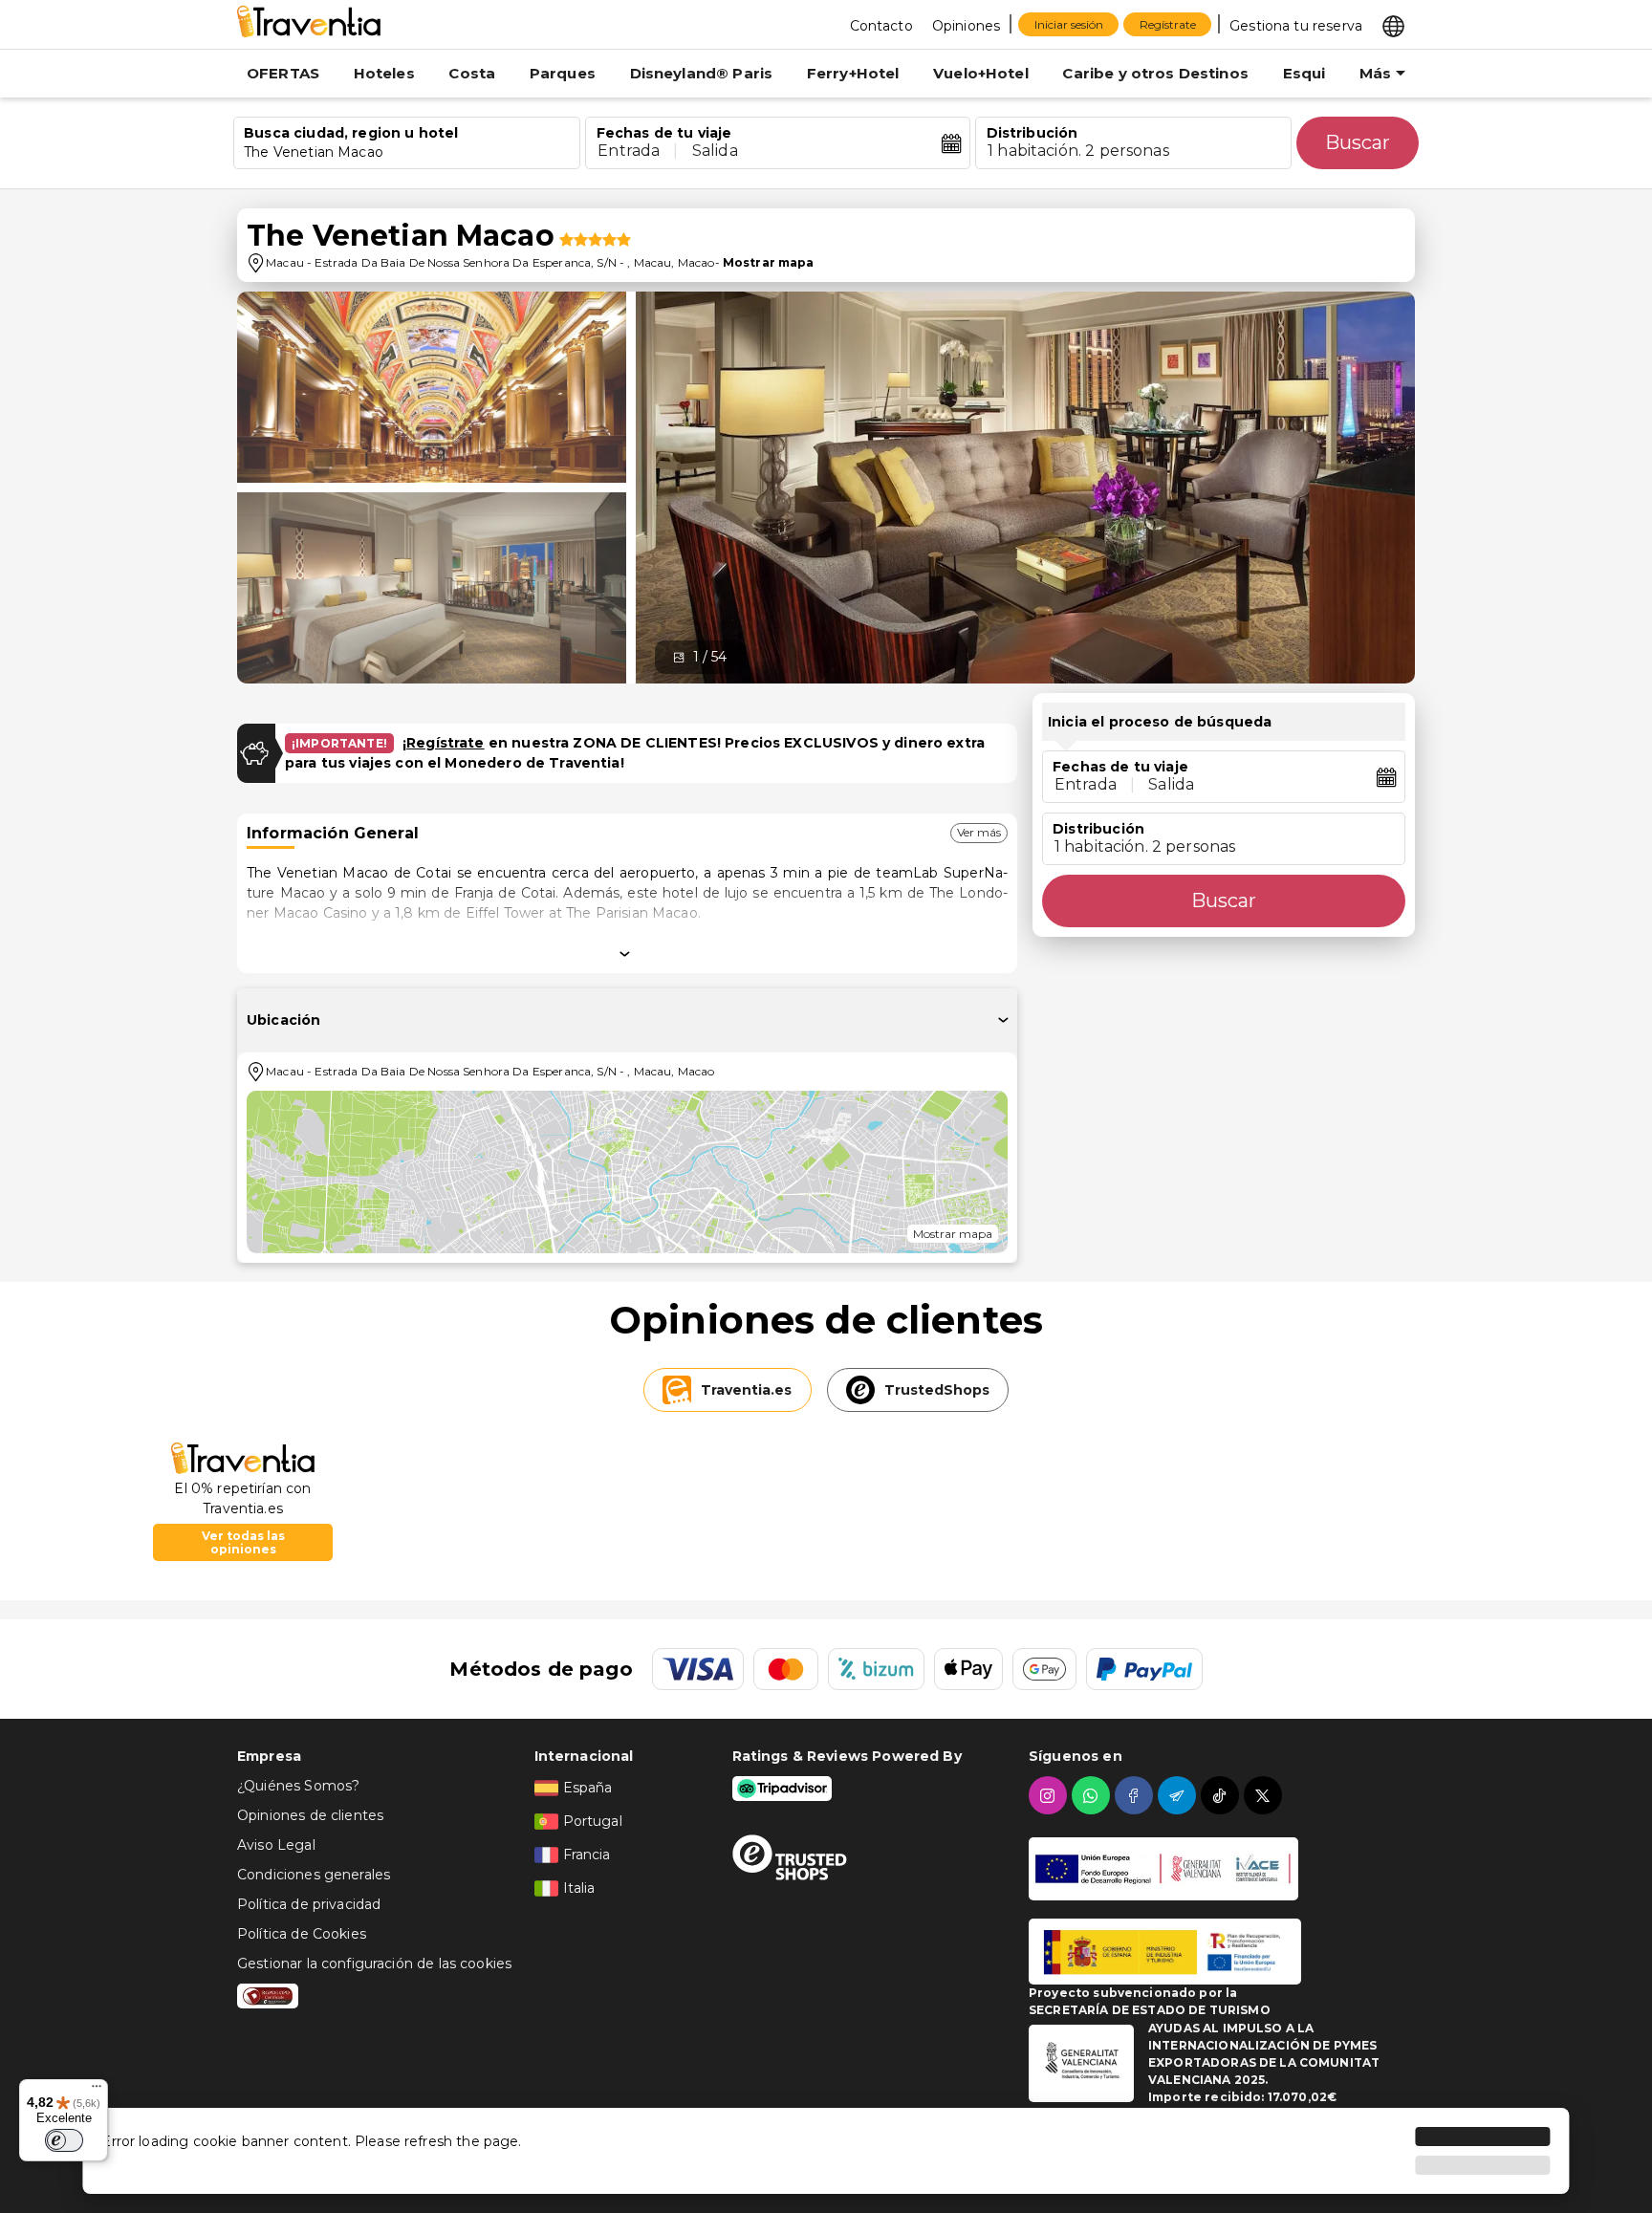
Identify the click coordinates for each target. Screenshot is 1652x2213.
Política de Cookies (302, 1934)
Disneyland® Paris (702, 73)
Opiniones (966, 26)
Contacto (881, 26)
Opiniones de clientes (310, 1815)
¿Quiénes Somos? (298, 1786)
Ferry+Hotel (853, 73)
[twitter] (1265, 1795)
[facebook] (1136, 1795)
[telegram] (1179, 1795)
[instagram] (1050, 1795)
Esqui (1304, 73)
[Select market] (1393, 25)
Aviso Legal (276, 1845)
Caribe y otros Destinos (1155, 73)
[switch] (64, 2140)
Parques (563, 73)
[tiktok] (1222, 1795)
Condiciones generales (314, 1875)
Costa (472, 73)
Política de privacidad (309, 1904)
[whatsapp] (1093, 1795)
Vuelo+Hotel (981, 73)
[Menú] (97, 2091)
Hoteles (384, 73)
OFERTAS (283, 73)
